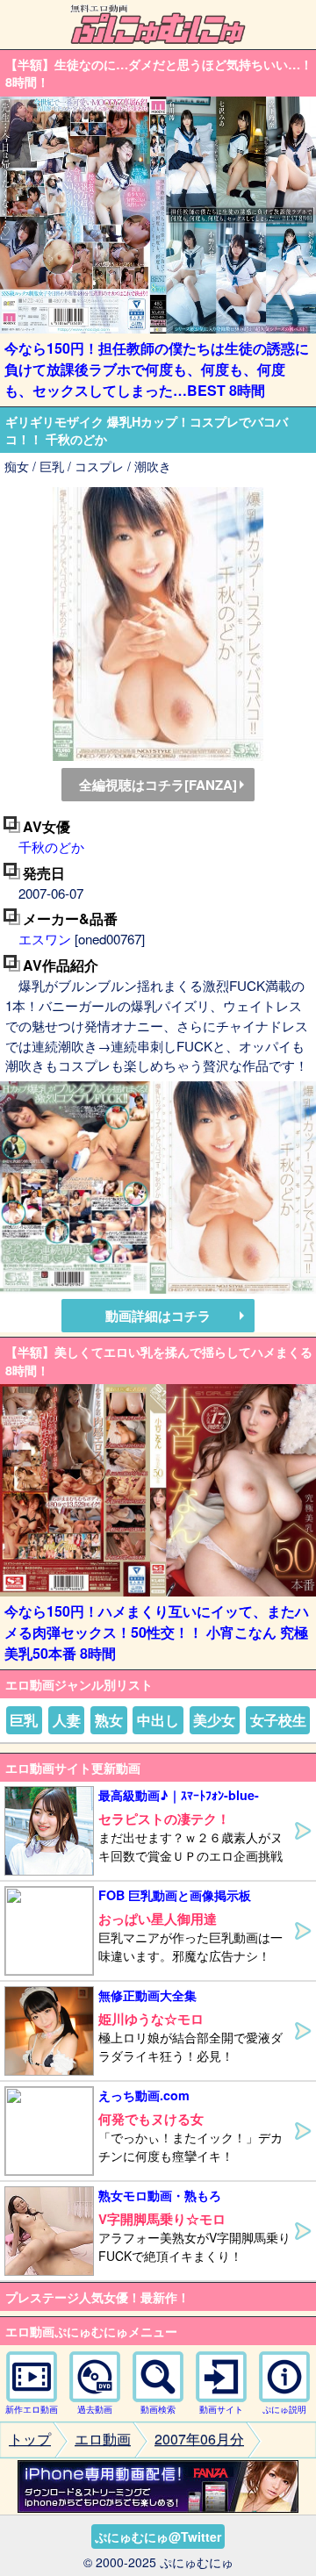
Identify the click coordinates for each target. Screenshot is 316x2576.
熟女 (109, 1720)
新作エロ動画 (32, 2409)
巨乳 (24, 1720)
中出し (158, 1720)
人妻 (67, 1720)
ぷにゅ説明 (284, 2409)
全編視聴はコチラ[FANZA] (158, 785)
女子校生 (278, 1720)
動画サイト (221, 2409)
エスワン (45, 939)
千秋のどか (51, 847)
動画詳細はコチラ (158, 1316)
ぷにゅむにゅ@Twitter (158, 2537)
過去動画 (95, 2409)
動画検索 (158, 2409)
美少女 (214, 1720)
